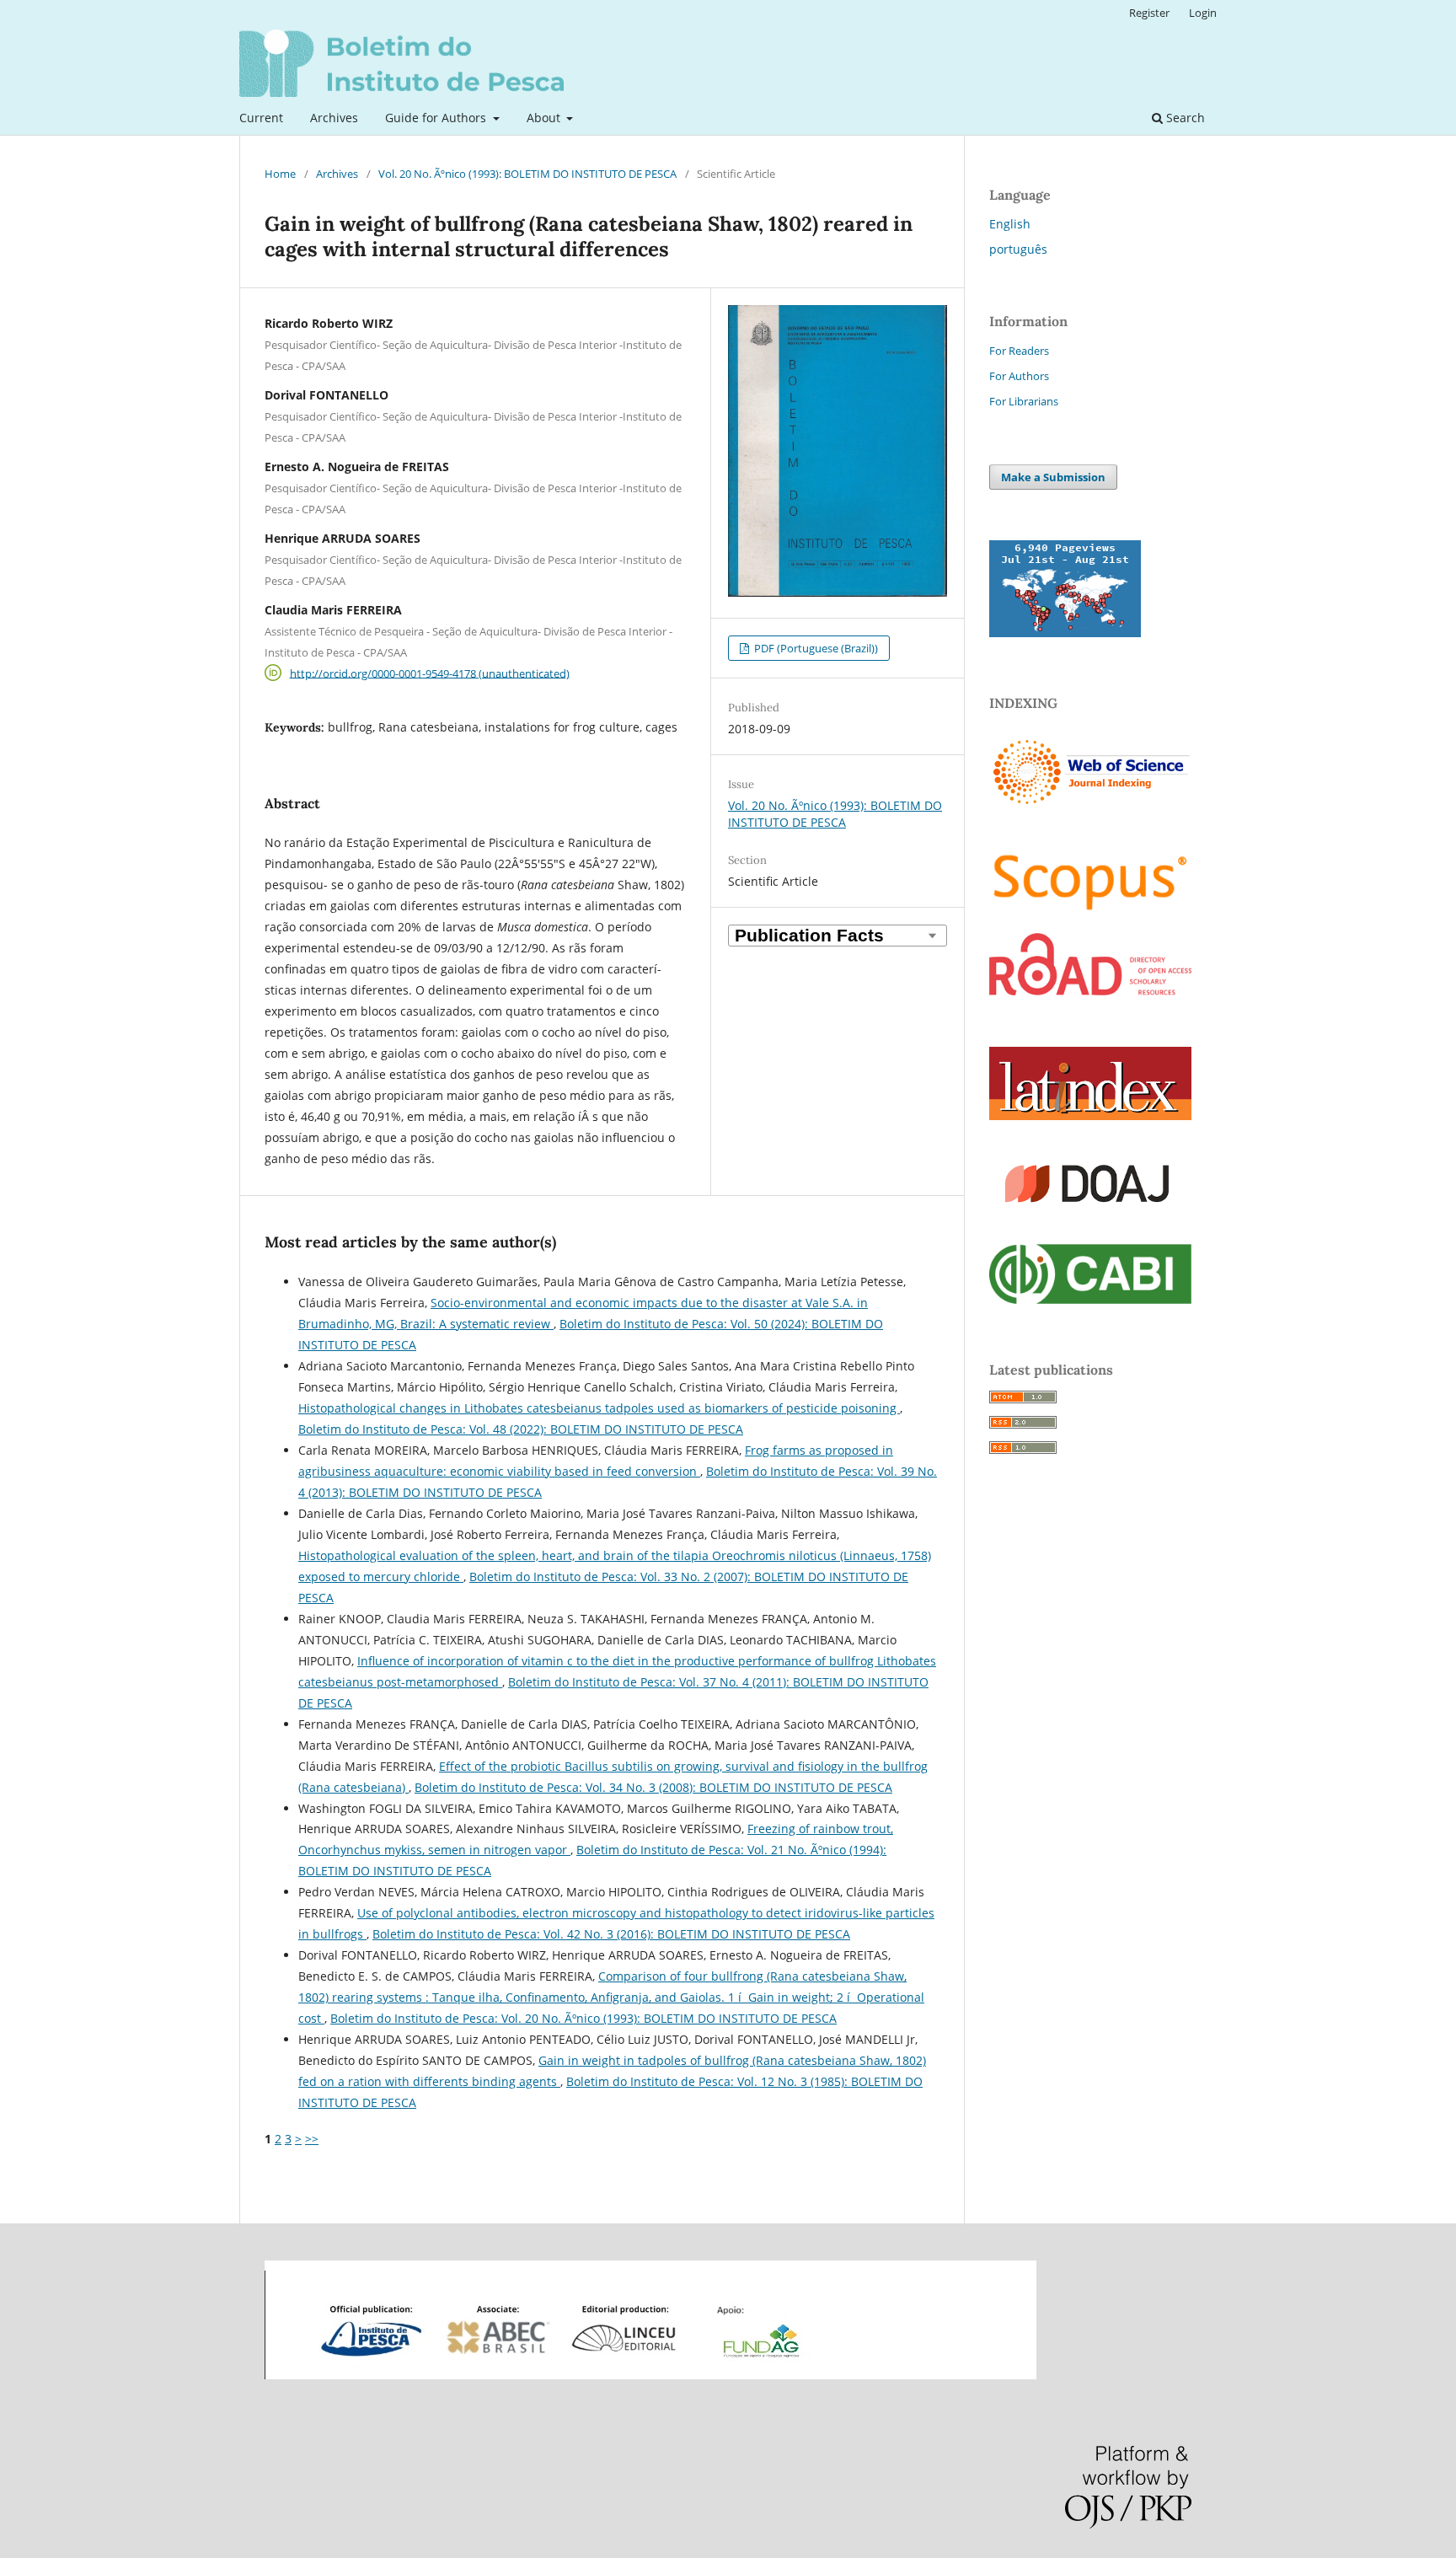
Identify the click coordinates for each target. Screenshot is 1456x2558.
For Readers (1019, 351)
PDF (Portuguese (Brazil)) (815, 648)
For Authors (1019, 376)
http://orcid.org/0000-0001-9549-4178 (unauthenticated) (430, 673)
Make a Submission (1053, 477)
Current (261, 118)
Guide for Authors (437, 118)
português (1018, 249)
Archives (334, 118)
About (545, 118)
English (1010, 224)
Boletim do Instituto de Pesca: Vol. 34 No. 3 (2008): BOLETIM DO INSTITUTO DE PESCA (653, 1787)
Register (1149, 13)
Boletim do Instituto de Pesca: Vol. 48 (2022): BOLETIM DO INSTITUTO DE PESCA (521, 1429)
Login (1203, 13)
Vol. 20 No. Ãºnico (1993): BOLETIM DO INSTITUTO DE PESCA (527, 174)
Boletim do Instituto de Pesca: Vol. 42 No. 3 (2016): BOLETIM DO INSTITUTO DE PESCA (611, 1934)
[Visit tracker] (1065, 633)
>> (312, 2139)
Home (280, 174)
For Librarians (1024, 401)
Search (1184, 118)
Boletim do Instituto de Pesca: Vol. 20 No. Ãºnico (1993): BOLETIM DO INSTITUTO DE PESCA (583, 2018)
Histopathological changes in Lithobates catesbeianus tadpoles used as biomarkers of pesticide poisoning (599, 1408)
